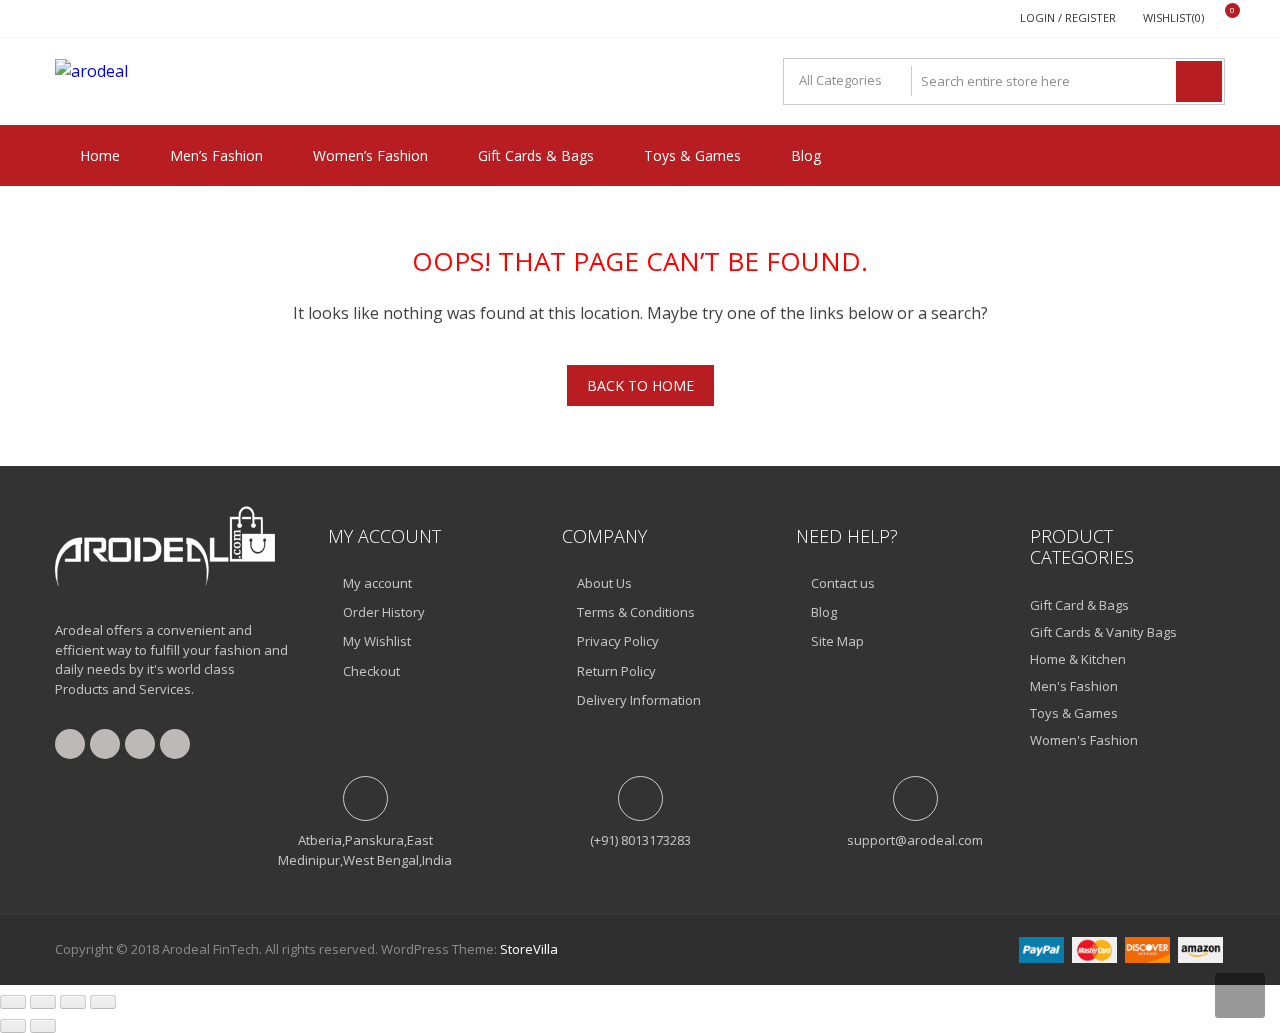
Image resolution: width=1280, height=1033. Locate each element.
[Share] (73, 1002)
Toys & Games (692, 155)
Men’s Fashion (216, 155)
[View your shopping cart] (1219, 18)
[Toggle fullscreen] (43, 1002)
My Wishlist (377, 641)
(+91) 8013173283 (640, 840)
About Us (604, 583)
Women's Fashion (1084, 740)
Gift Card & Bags (1079, 605)
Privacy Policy (618, 641)
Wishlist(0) (1173, 17)
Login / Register (1068, 17)
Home (100, 155)
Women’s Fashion (370, 155)
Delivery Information (639, 700)
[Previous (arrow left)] (13, 1026)
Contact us (843, 583)
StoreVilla (529, 949)
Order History (384, 612)
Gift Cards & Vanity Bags (1103, 632)
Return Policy (616, 671)
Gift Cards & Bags (536, 155)
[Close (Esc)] (103, 1002)
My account (377, 583)
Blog (806, 155)
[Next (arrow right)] (43, 1026)
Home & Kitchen (1078, 659)
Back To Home (640, 385)
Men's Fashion (1074, 686)
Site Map (837, 641)
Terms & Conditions (636, 612)
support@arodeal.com (915, 840)
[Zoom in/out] (13, 1002)
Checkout (371, 671)
